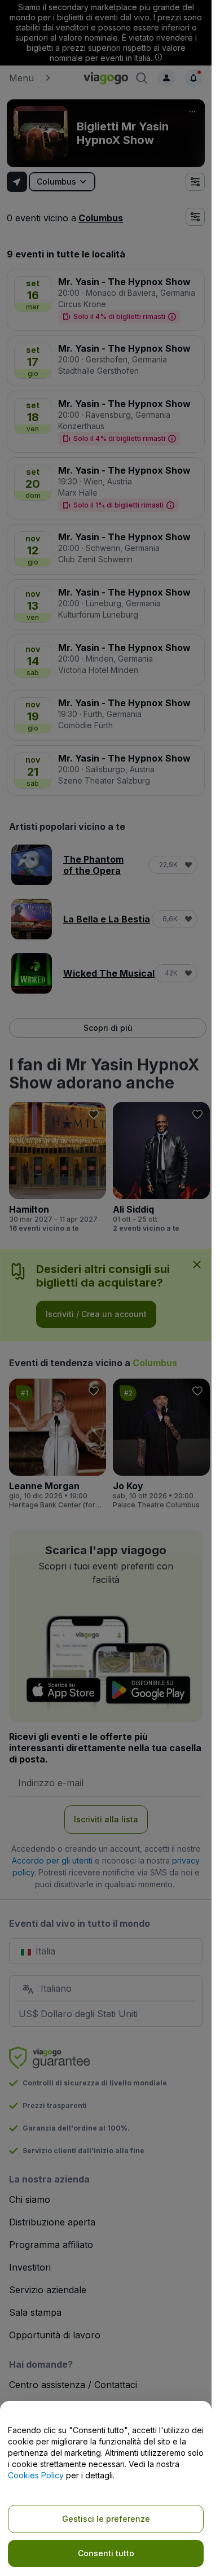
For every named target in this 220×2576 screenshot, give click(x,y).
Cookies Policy (36, 2475)
